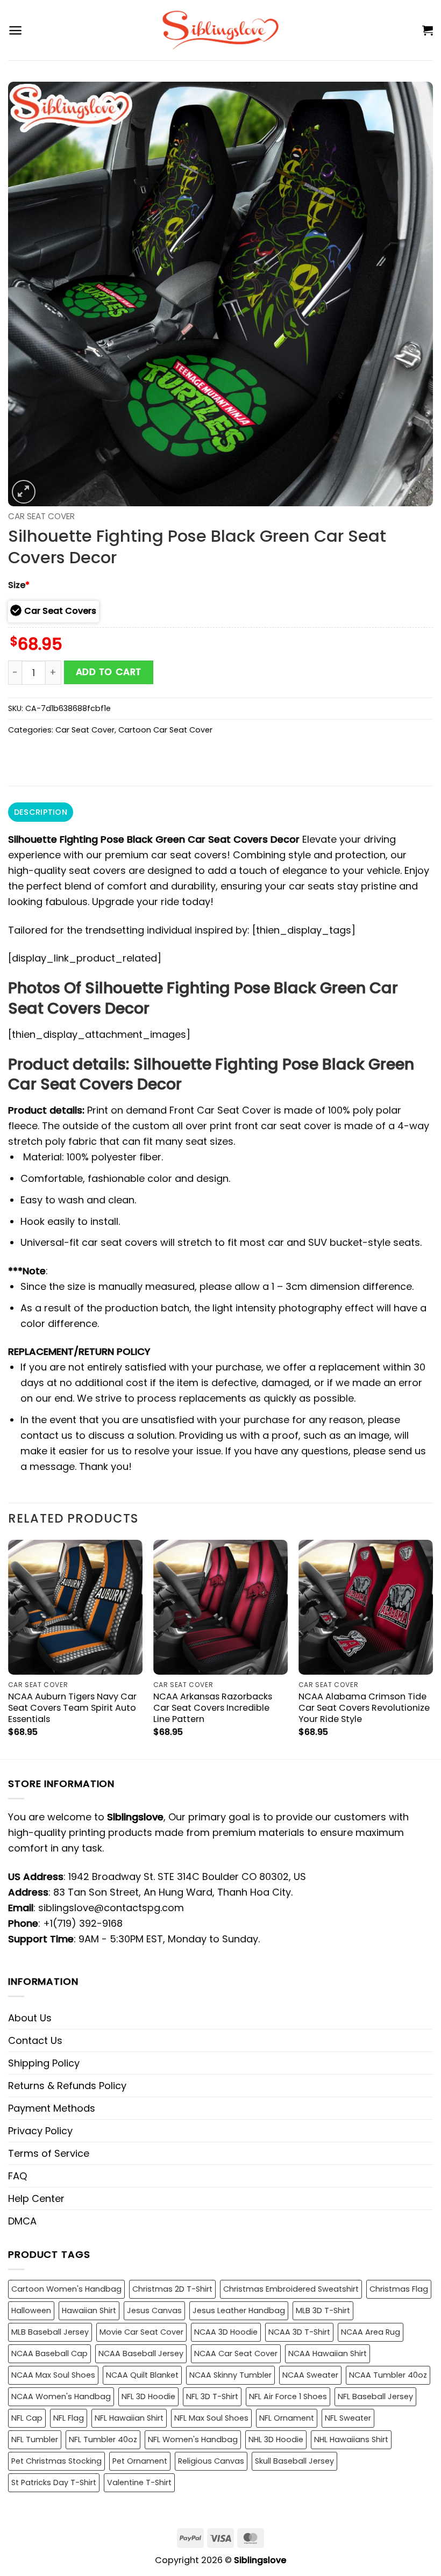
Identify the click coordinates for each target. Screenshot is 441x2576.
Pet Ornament (140, 2461)
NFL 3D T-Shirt (212, 2396)
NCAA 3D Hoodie (226, 2332)
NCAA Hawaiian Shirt (328, 2353)
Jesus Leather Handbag (239, 2310)
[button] (15, 30)
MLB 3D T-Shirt (323, 2310)
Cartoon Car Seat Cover (165, 730)
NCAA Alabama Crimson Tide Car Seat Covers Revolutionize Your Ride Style (364, 1708)
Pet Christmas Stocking (56, 2461)
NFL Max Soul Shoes (211, 2418)
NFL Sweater (348, 2418)
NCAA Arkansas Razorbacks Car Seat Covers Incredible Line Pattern (213, 1708)
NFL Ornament (287, 2418)
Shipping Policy (44, 2063)
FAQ (17, 2176)
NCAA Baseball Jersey (141, 2353)
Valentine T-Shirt (139, 2482)
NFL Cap (27, 2418)
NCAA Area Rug (371, 2332)
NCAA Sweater (310, 2375)
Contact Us (35, 2040)
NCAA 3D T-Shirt (299, 2332)
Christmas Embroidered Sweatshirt (291, 2289)
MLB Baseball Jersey (50, 2332)
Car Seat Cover (41, 516)
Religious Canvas (211, 2461)
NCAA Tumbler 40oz (388, 2375)
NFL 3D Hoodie (148, 2396)
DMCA (22, 2221)
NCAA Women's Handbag (61, 2396)
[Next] (432, 1648)
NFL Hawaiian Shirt (129, 2418)
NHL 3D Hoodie (276, 2439)
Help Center (36, 2198)
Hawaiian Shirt (89, 2310)
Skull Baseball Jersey (294, 2461)
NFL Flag (69, 2418)
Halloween (31, 2310)
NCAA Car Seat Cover (236, 2353)
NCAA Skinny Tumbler (230, 2375)
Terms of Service (49, 2153)
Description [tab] (41, 812)
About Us (30, 2018)
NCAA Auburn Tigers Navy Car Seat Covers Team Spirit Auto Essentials (72, 1708)
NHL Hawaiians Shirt (351, 2439)
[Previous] (9, 1648)
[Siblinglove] (221, 30)
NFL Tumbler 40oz (103, 2439)
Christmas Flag (399, 2289)
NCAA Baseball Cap (49, 2353)
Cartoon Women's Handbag (66, 2289)
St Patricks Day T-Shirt (54, 2482)
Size (19, 585)
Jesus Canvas (154, 2310)
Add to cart (109, 672)
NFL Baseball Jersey (375, 2396)
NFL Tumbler (35, 2439)
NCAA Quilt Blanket (142, 2375)
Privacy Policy (40, 2131)
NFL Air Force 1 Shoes (288, 2396)
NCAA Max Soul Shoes (53, 2375)
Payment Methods (52, 2108)
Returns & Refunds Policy (67, 2086)
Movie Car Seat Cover (141, 2332)
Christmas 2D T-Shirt (172, 2289)
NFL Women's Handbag (193, 2439)
